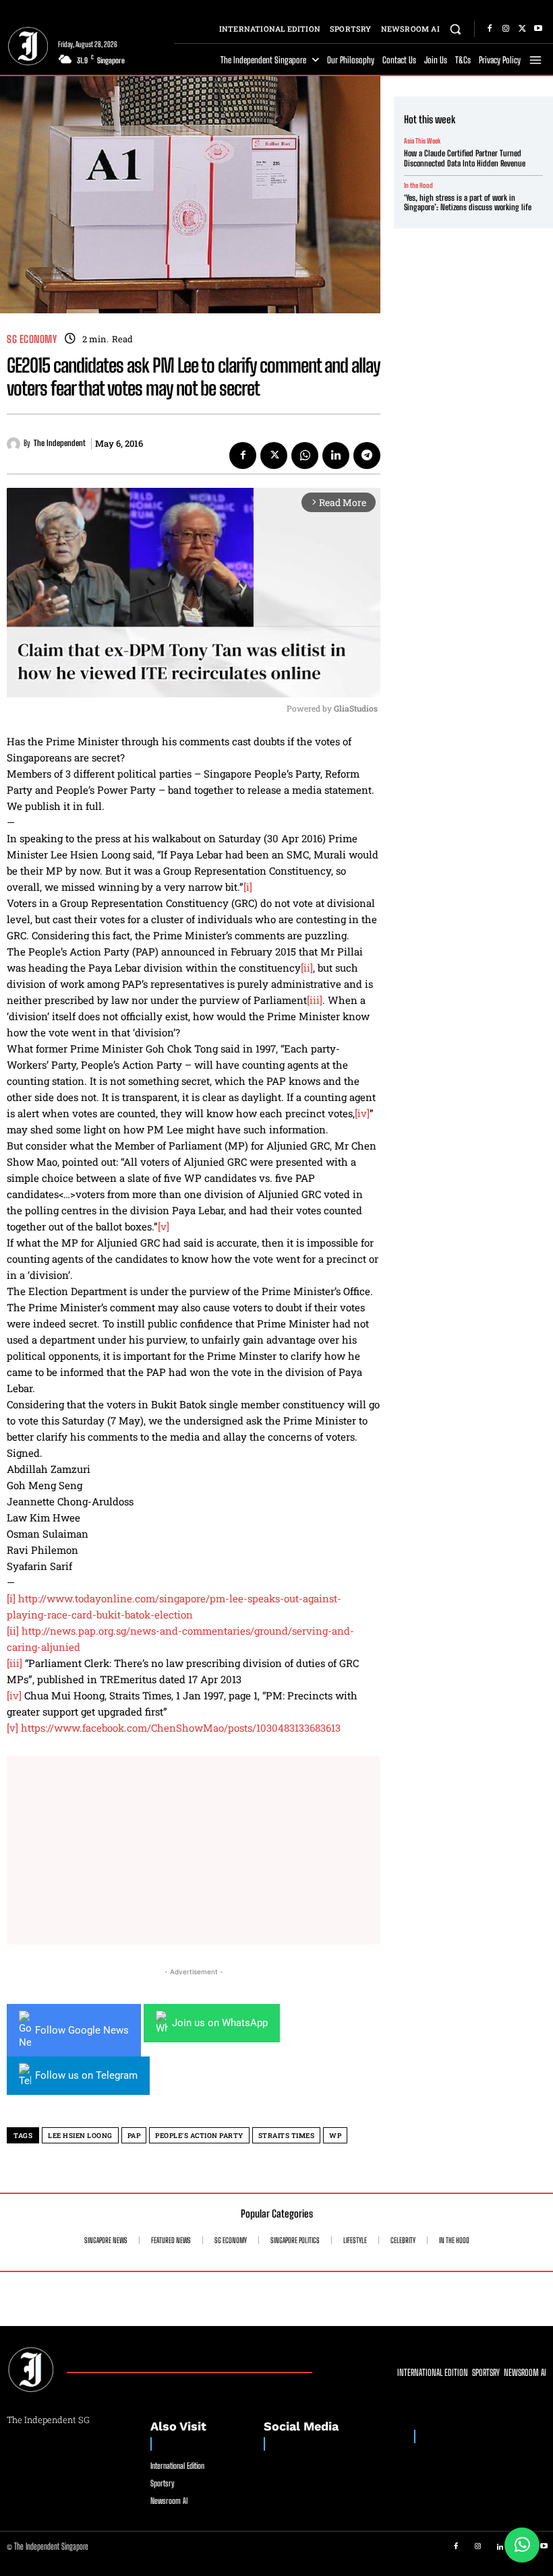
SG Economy (32, 339)
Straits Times (287, 2136)
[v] (164, 1226)
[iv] (362, 1113)
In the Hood (418, 185)
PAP (134, 2136)
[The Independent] (15, 444)
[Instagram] (506, 29)
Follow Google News (82, 2030)
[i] (248, 887)
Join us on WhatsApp (220, 2023)
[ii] (307, 968)
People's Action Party (199, 2136)
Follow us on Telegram (86, 2075)
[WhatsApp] (305, 455)
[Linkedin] (336, 455)
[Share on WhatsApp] (522, 2545)
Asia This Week (422, 141)
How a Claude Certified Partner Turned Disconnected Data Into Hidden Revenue (465, 158)
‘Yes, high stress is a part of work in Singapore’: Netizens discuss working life (468, 202)
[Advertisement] (194, 1850)
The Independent (60, 443)
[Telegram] (367, 455)
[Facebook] (490, 29)
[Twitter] (522, 29)
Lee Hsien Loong (80, 2136)
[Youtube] (538, 29)
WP (335, 2136)
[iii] (315, 1000)
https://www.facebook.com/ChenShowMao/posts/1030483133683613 (181, 1728)
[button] (456, 29)
